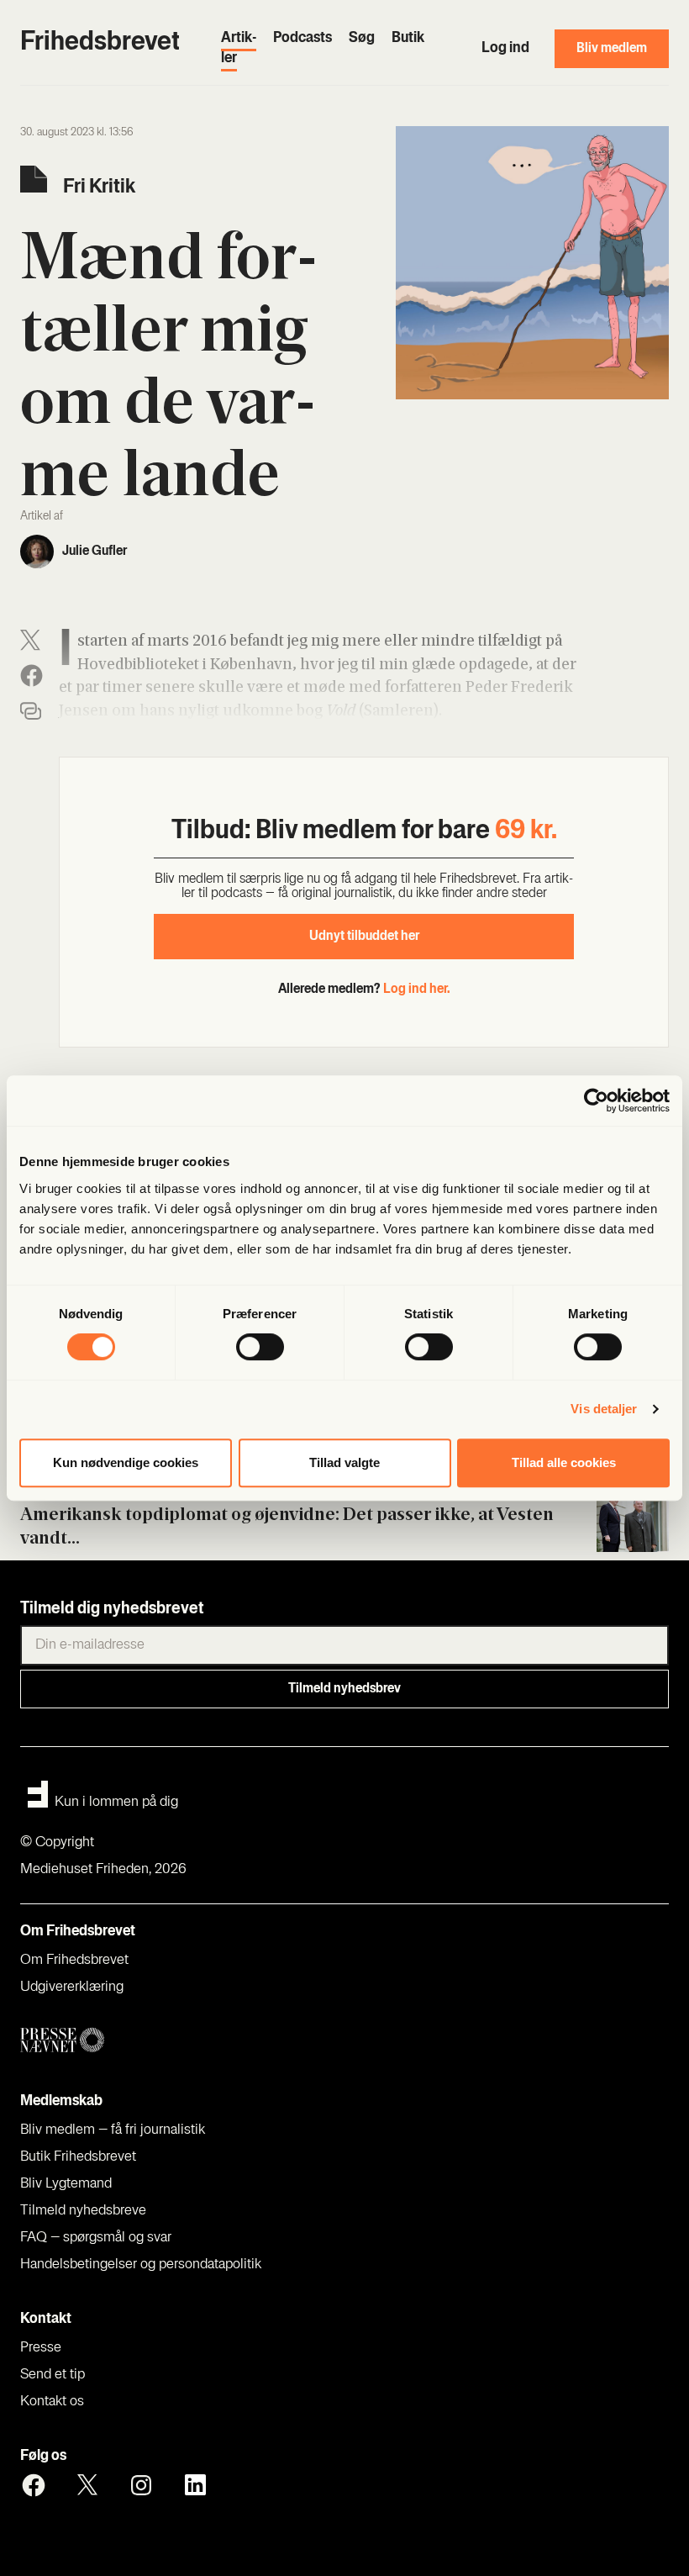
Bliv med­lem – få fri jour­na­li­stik (113, 2130)
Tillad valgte (344, 1462)
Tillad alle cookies (564, 1462)
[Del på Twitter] (30, 640)
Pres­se (41, 2348)
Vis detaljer (604, 1409)
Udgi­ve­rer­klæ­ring (72, 1987)
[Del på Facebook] (32, 676)
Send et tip (53, 2375)
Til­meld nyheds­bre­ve (83, 2211)
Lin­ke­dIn (195, 2485)
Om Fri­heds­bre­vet (74, 1961)
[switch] (260, 1347)
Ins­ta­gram (141, 2485)
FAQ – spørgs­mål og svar (96, 2238)
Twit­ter (87, 2485)
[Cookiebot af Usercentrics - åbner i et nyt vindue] (596, 1101)
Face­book (34, 2485)
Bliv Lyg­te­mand (66, 2184)
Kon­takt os (52, 2402)
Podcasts (302, 39)
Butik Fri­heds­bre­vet (78, 2157)
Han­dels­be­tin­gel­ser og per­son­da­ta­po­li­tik (141, 2265)
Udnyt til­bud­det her (364, 937)
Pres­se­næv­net (192, 2041)
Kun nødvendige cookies (126, 1462)
